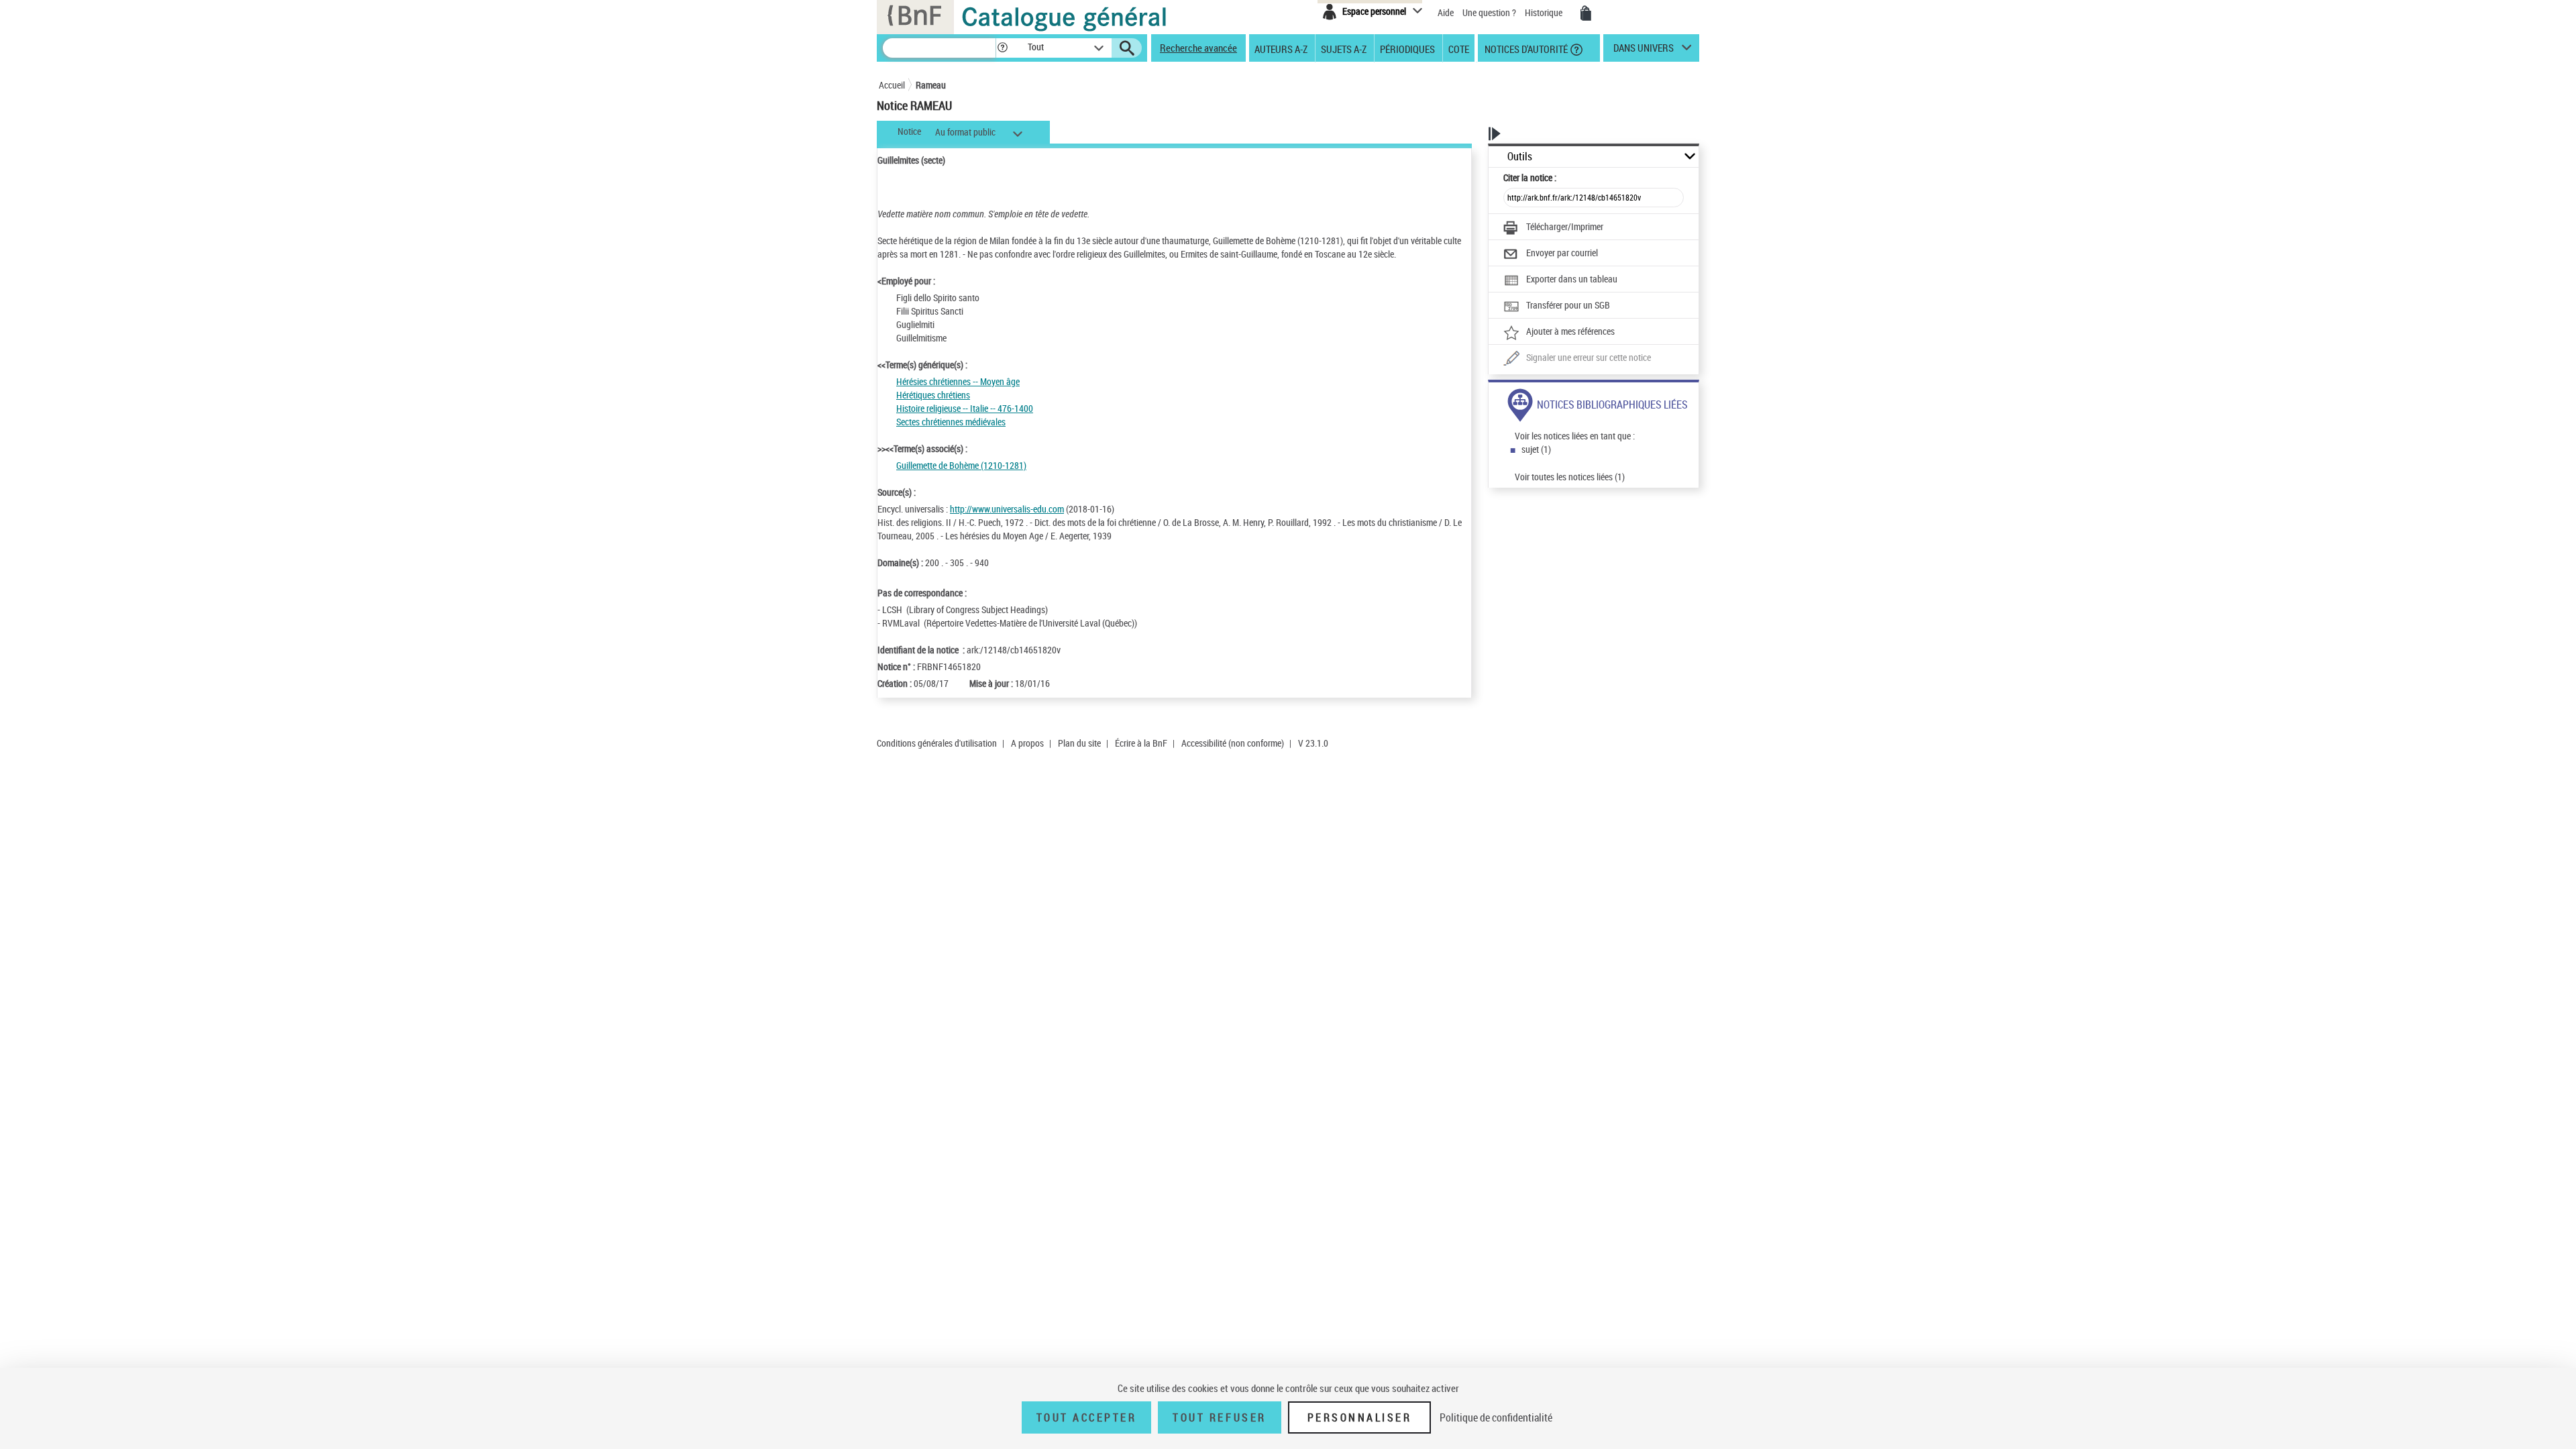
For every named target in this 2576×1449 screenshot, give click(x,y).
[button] (1002, 48)
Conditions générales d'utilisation (937, 743)
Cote (1459, 48)
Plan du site (1079, 743)
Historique (1545, 12)
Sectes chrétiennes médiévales (951, 422)
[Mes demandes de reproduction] (1586, 13)
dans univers (1644, 51)
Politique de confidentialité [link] (1496, 1417)
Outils (1520, 157)
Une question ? (1490, 12)
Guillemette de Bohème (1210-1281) (961, 465)
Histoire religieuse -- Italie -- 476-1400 (965, 408)
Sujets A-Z (1344, 48)
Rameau (931, 85)
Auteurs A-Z (1281, 48)
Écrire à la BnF (1141, 743)
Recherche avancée (1198, 48)
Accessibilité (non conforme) (1233, 743)
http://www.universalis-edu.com (1007, 509)
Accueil (892, 85)
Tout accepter (1087, 1417)
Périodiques (1407, 48)
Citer (1530, 177)
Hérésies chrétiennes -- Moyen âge (958, 381)
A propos (1027, 743)
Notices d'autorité (1525, 48)
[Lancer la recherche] (1127, 48)
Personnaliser (1360, 1417)
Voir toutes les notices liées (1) (1570, 477)
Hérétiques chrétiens (933, 395)
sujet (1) (1536, 449)
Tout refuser (1219, 1417)
